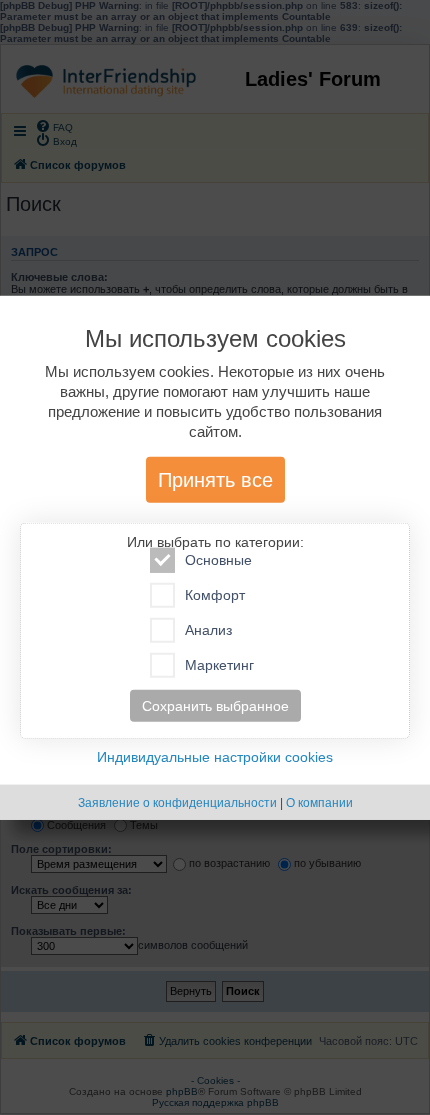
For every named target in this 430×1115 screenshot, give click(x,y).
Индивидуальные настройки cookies (215, 757)
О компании (319, 803)
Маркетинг (219, 665)
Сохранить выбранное (215, 706)
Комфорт (215, 595)
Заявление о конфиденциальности (177, 803)
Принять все (215, 480)
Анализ (208, 630)
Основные (218, 560)
